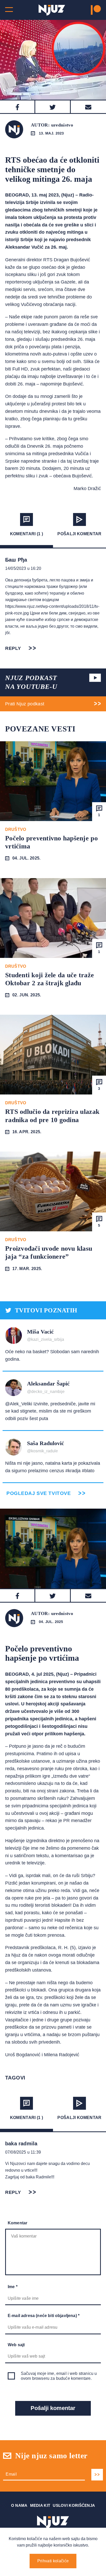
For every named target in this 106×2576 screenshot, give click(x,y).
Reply (13, 648)
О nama (19, 2505)
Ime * (13, 2287)
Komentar (17, 2223)
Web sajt (16, 2345)
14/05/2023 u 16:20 (23, 568)
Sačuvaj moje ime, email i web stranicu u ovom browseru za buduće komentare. (59, 2376)
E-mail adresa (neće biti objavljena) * (44, 2316)
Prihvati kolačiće (53, 2561)
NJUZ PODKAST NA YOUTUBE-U (31, 682)
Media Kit (40, 2505)
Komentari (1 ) (26, 534)
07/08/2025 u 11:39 (23, 2152)
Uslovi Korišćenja (74, 2505)
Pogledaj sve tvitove (39, 1493)
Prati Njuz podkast (25, 704)
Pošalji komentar (79, 534)
